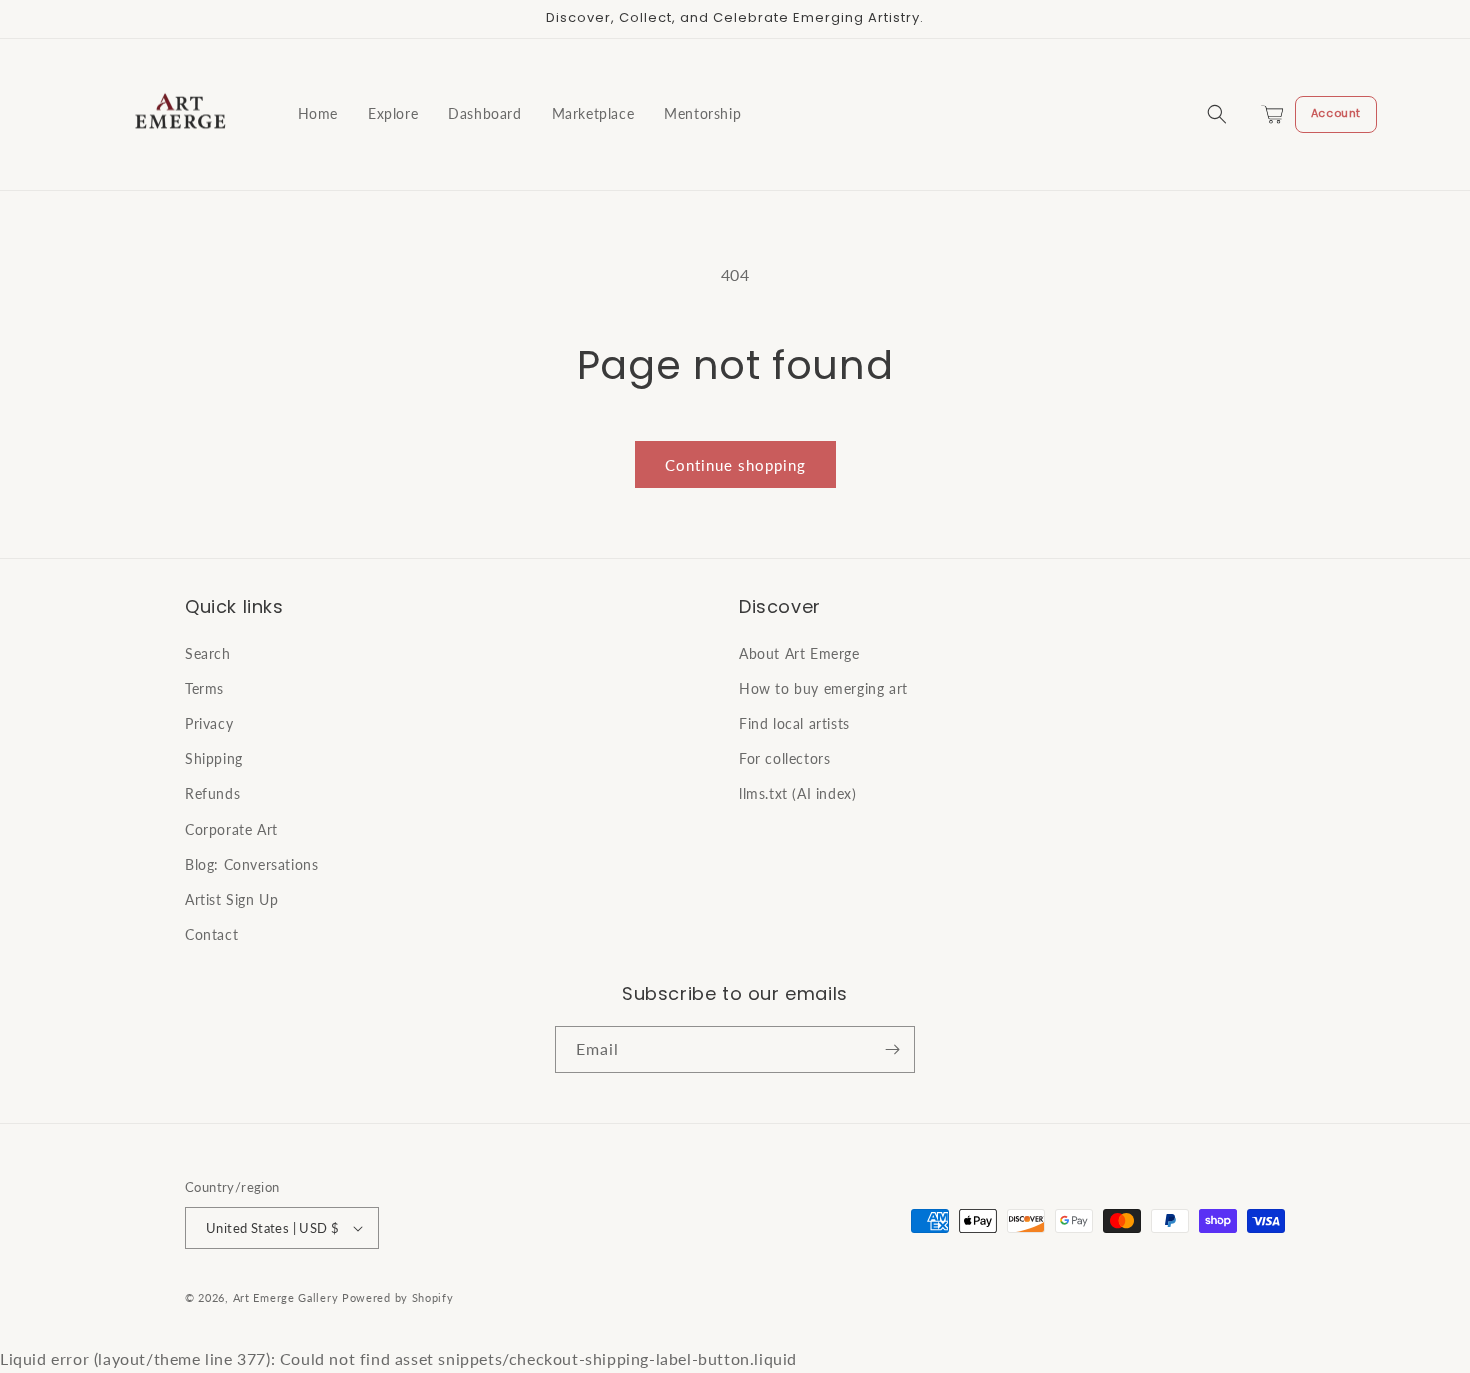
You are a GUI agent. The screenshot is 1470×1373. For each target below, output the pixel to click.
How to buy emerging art (823, 688)
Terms (204, 688)
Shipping (214, 758)
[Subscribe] (892, 1049)
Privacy (209, 723)
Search (208, 653)
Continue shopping (735, 465)
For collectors (784, 758)
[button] (1217, 114)
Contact (211, 934)
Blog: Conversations (251, 864)
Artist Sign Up (231, 899)
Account (1336, 113)
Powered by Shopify (398, 1297)
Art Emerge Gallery (286, 1297)
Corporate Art (231, 829)
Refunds (212, 793)
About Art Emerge (799, 653)
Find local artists (794, 723)
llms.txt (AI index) (797, 793)
